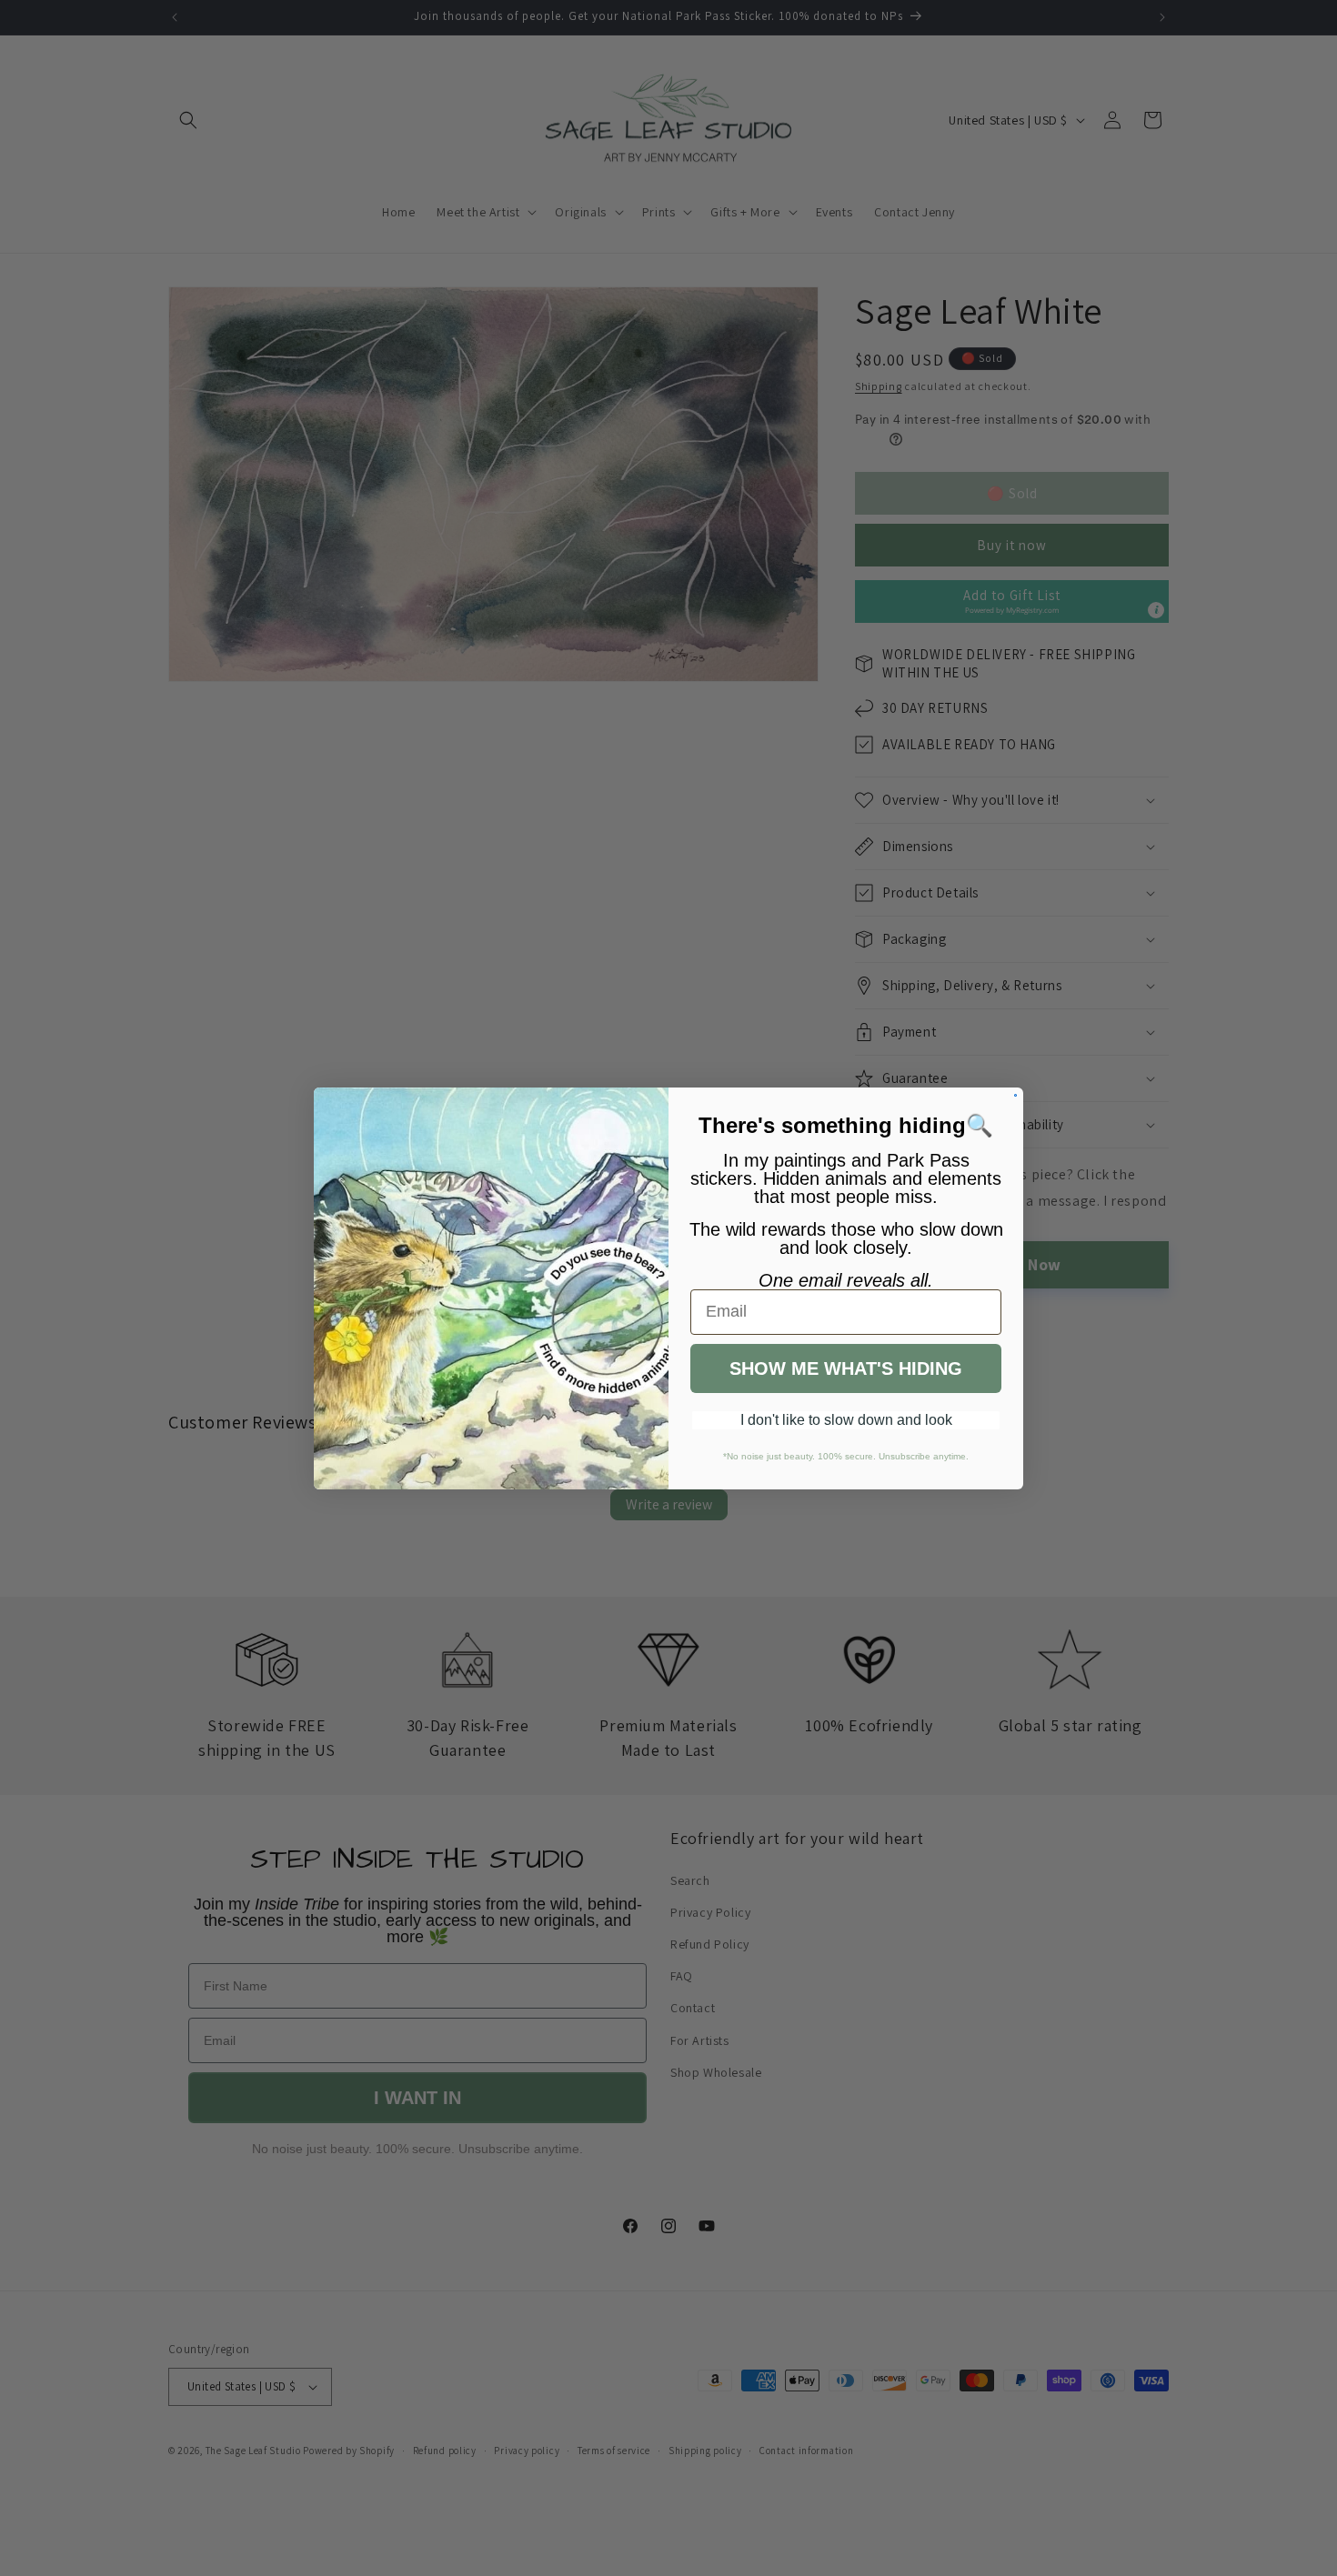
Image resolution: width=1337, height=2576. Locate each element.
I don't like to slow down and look (846, 1420)
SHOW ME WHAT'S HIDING (846, 1368)
